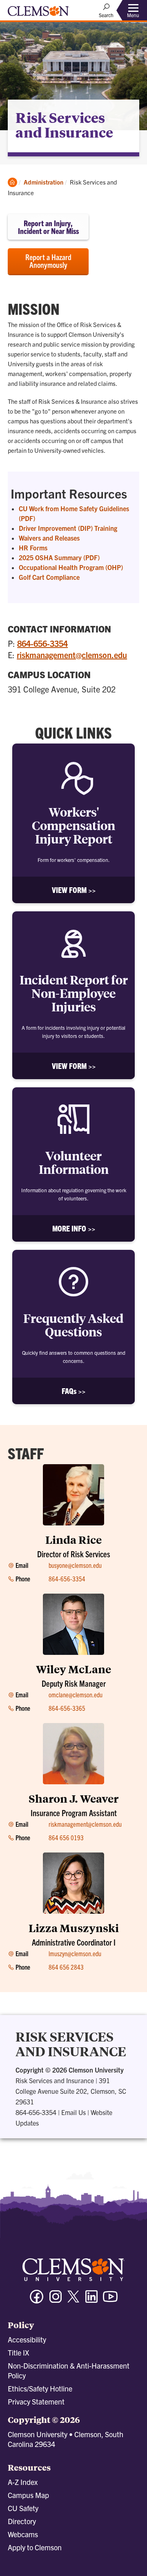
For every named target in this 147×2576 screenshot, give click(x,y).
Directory (22, 2521)
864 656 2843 (66, 1967)
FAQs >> (73, 1391)
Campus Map (28, 2495)
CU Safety (23, 2508)
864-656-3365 (67, 1708)
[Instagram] (56, 2300)
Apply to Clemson (35, 2547)
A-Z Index (23, 2482)
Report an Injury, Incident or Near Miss (48, 227)
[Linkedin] (91, 2300)
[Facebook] (37, 2300)
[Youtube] (110, 2300)
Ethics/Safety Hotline (40, 2388)
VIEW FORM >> (74, 890)
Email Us (73, 2112)
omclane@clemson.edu (76, 1694)
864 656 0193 (66, 1837)
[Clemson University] (38, 14)
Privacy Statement (36, 2401)
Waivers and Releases (49, 538)
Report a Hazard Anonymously (48, 261)
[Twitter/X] (73, 2301)
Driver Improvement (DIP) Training (68, 528)
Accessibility (27, 2339)
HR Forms (33, 548)
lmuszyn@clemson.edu (75, 1953)
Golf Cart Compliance (49, 577)
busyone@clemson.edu (75, 1565)
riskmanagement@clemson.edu (72, 655)
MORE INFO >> (74, 1228)
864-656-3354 (42, 643)
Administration (43, 182)
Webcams (23, 2534)
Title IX (18, 2352)
